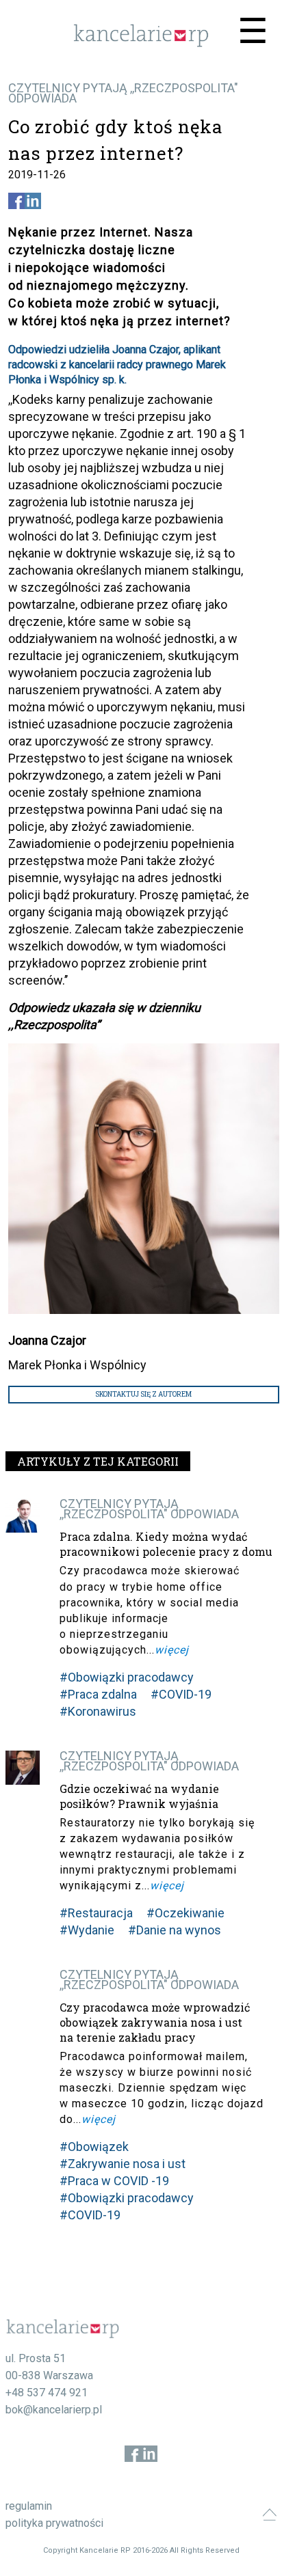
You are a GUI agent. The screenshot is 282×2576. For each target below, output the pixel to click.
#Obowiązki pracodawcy (127, 1677)
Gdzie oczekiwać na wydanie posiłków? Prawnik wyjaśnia (139, 1796)
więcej (172, 1650)
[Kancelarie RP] (141, 43)
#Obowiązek (94, 2147)
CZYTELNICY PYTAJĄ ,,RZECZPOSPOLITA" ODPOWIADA (123, 93)
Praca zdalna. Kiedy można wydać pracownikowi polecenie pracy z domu (166, 1544)
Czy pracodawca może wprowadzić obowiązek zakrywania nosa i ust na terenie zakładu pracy (155, 2022)
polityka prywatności (54, 2523)
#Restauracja (96, 1913)
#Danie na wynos (175, 1930)
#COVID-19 (181, 1694)
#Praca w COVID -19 (114, 2181)
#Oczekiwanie (185, 1913)
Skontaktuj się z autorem (143, 1394)
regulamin (29, 2506)
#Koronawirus (98, 1711)
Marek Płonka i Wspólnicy (77, 1365)
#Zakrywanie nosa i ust (123, 2164)
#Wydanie (87, 1930)
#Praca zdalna (98, 1694)
